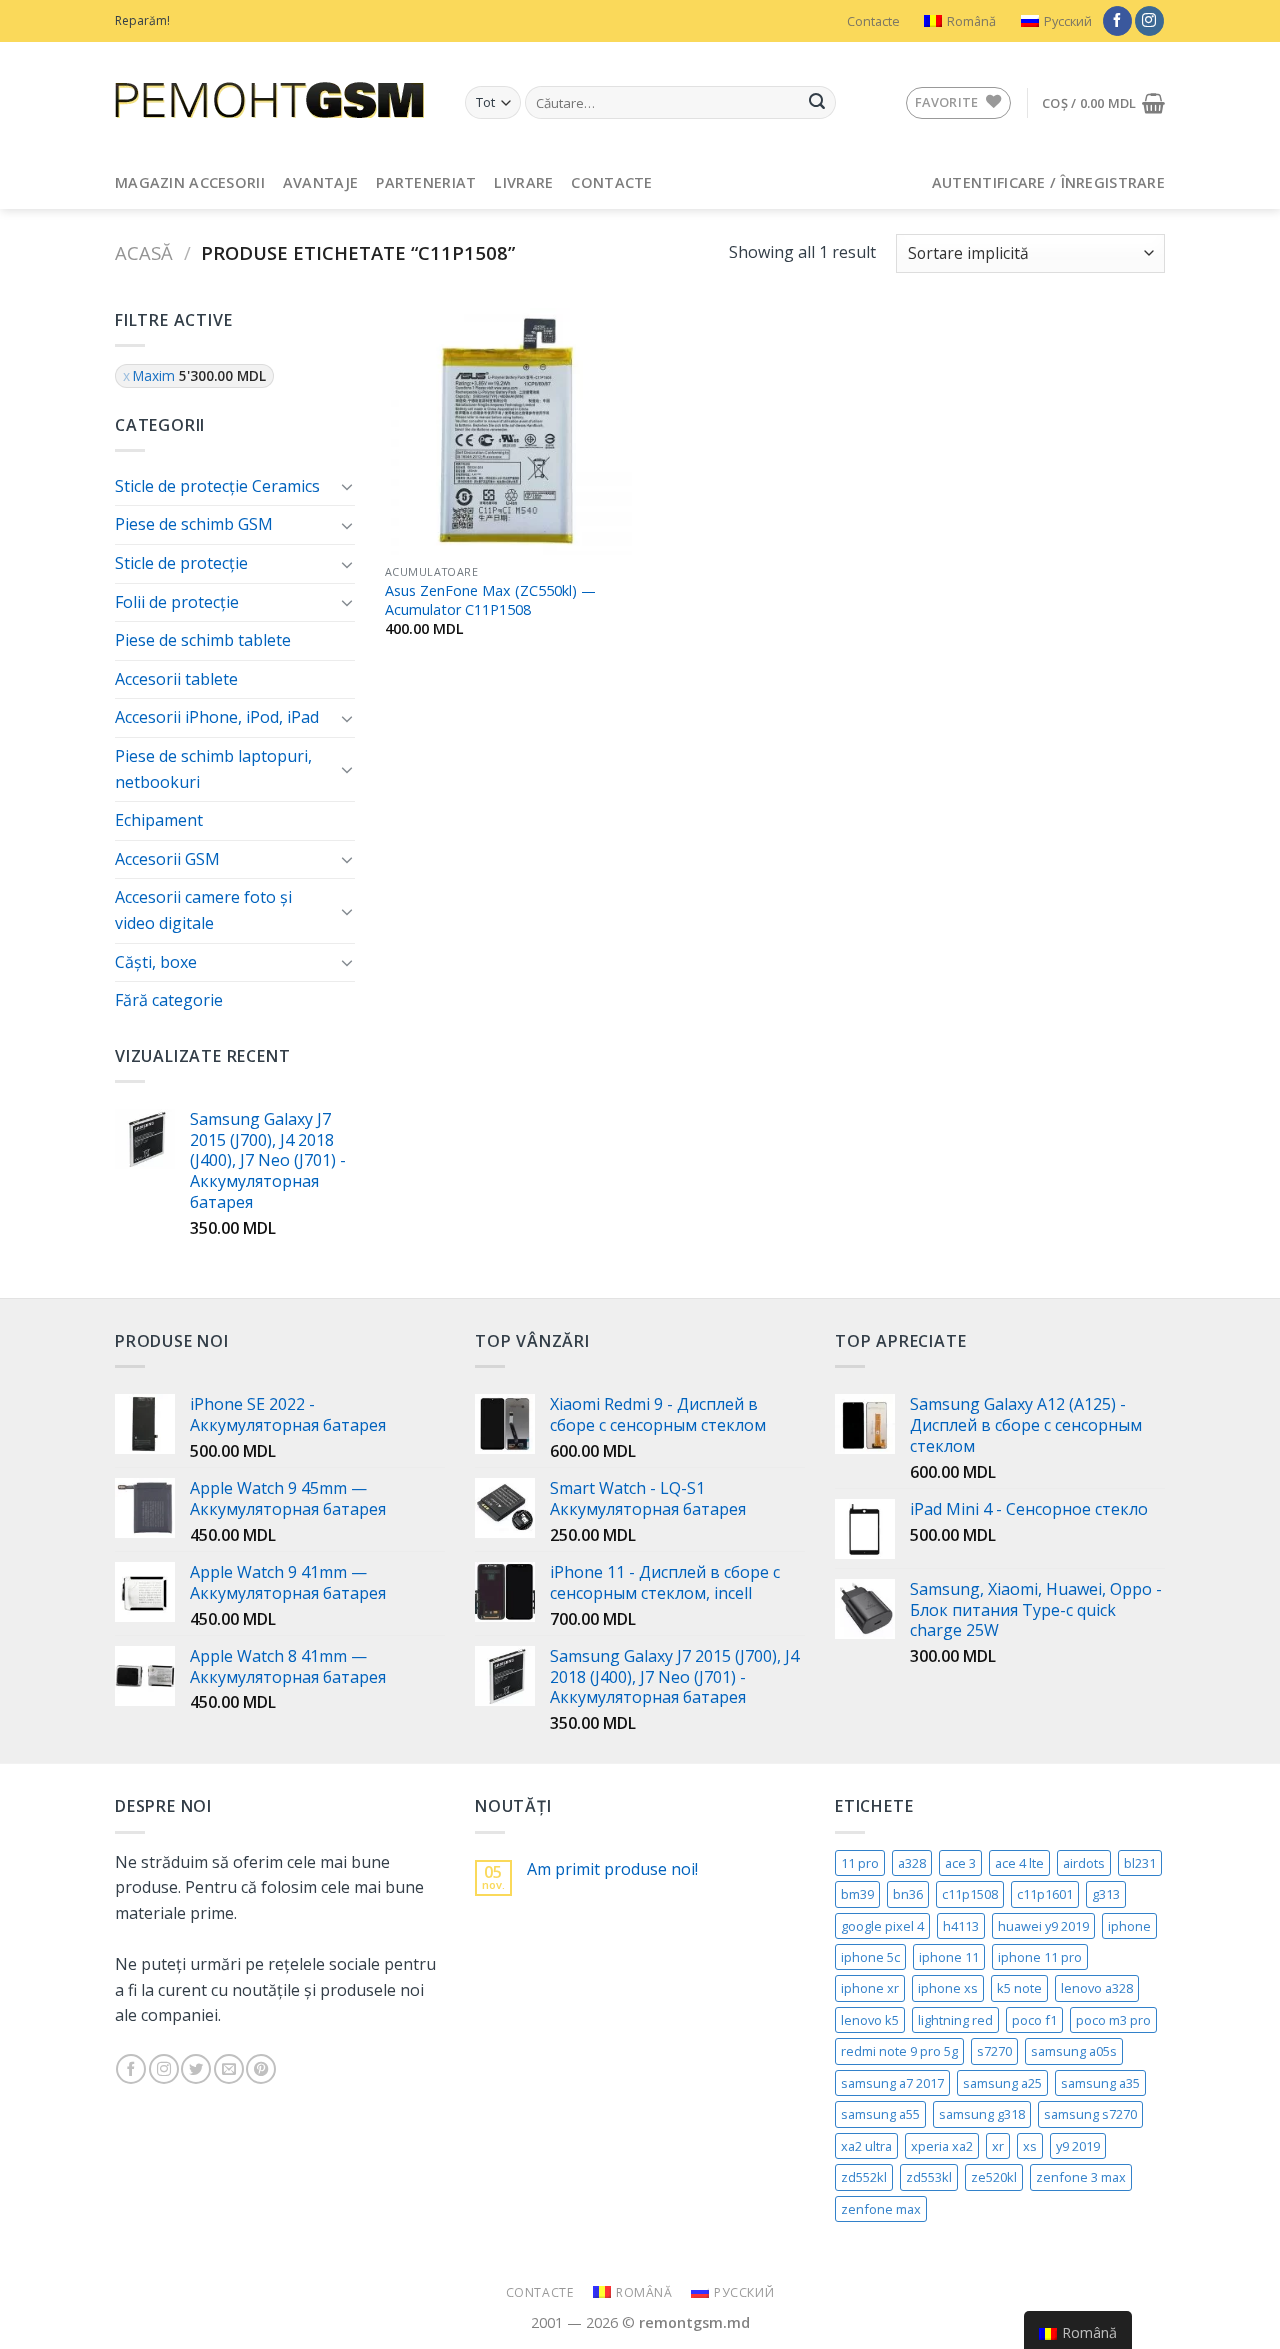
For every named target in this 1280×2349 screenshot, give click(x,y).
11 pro (860, 1863)
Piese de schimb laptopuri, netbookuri (213, 769)
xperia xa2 (942, 2146)
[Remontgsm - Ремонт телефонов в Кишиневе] (275, 100)
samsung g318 (982, 2114)
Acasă (144, 252)
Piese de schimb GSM (194, 524)
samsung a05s (1074, 2051)
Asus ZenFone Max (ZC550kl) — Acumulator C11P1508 (490, 600)
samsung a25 (1002, 2083)
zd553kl (929, 2177)
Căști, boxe (156, 962)
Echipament (159, 820)
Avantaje (320, 182)
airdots (1084, 1863)
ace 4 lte (1019, 1863)
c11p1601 (1045, 1894)
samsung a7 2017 (892, 2083)
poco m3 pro (1113, 2020)
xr (998, 2146)
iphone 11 (949, 1957)
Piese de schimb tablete (203, 640)
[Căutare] (817, 103)
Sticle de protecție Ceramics (217, 486)
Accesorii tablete (176, 679)
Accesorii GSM (167, 859)
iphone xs (948, 1988)
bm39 (857, 1894)
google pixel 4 (882, 1926)
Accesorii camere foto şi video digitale (203, 910)
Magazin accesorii (190, 182)
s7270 (994, 2051)
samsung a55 (880, 2114)
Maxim (199, 375)
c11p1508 (970, 1894)
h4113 (961, 1926)
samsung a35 (1100, 2083)
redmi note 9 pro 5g (899, 2051)
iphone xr (870, 1988)
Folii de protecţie (177, 602)
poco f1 (1034, 2020)
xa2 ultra (866, 2146)
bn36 (908, 1894)
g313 (1106, 1894)
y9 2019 (1078, 2146)
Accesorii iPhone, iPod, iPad (217, 717)
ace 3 (960, 1863)
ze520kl (994, 2177)
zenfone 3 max (1081, 2177)
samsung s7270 (1090, 2114)
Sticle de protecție (181, 563)
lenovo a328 (1097, 1988)
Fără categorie (169, 1000)
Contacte (873, 21)
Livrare (523, 182)
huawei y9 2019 (1043, 1926)
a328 (912, 1863)
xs (1030, 2146)
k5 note (1019, 1988)
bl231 (1140, 1863)
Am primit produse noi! (612, 1869)
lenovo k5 (870, 2020)
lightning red (955, 2020)
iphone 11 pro (1040, 1957)
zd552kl (864, 2177)
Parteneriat (426, 182)
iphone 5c (870, 1957)
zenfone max (881, 2209)
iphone (1129, 1926)
